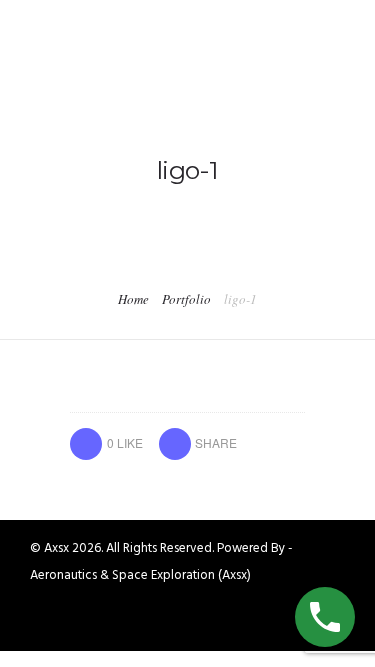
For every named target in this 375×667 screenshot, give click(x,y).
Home (133, 299)
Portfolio (186, 299)
